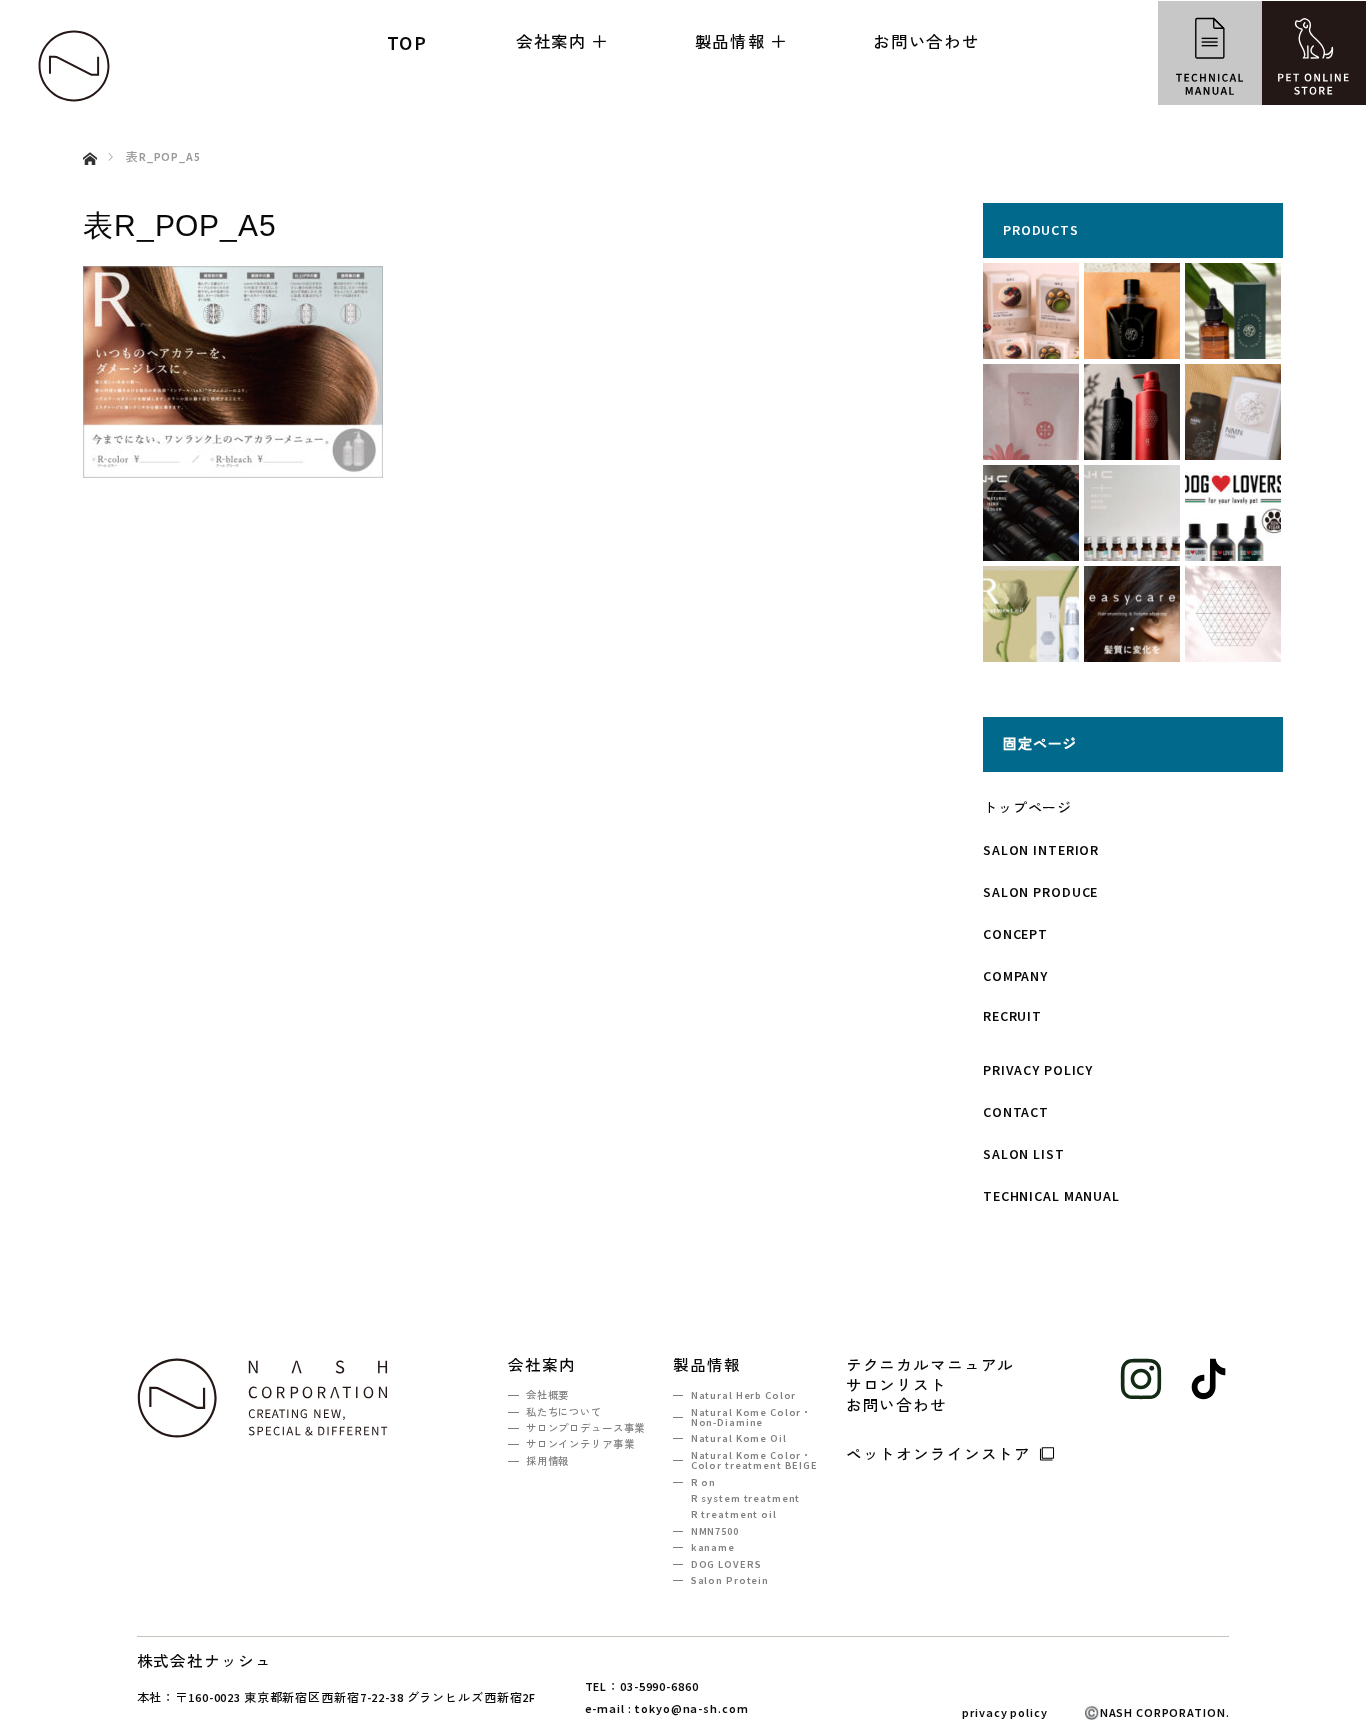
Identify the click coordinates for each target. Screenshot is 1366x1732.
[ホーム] (89, 135)
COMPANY (1015, 976)
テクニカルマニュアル (930, 1366)
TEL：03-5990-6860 (642, 1686)
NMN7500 (715, 1531)
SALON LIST (1024, 1154)
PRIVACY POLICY (1038, 1070)
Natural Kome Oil (739, 1438)
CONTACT (1016, 1112)
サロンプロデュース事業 (585, 1428)
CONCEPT (1015, 934)
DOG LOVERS (726, 1564)
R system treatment (745, 1498)
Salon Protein (730, 1580)
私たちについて (564, 1412)
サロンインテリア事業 (580, 1444)
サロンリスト (896, 1386)
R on (703, 1482)
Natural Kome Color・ (751, 1417)
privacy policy (1004, 1713)
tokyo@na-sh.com (691, 1708)
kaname (713, 1547)
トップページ (1027, 808)
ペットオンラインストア (939, 1453)
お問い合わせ (926, 41)
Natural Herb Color (743, 1395)
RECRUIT (1012, 1016)
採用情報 (547, 1461)
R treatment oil (734, 1514)
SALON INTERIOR (1041, 850)
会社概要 (547, 1395)
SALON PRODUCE (1040, 892)
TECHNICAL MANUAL (1051, 1196)
